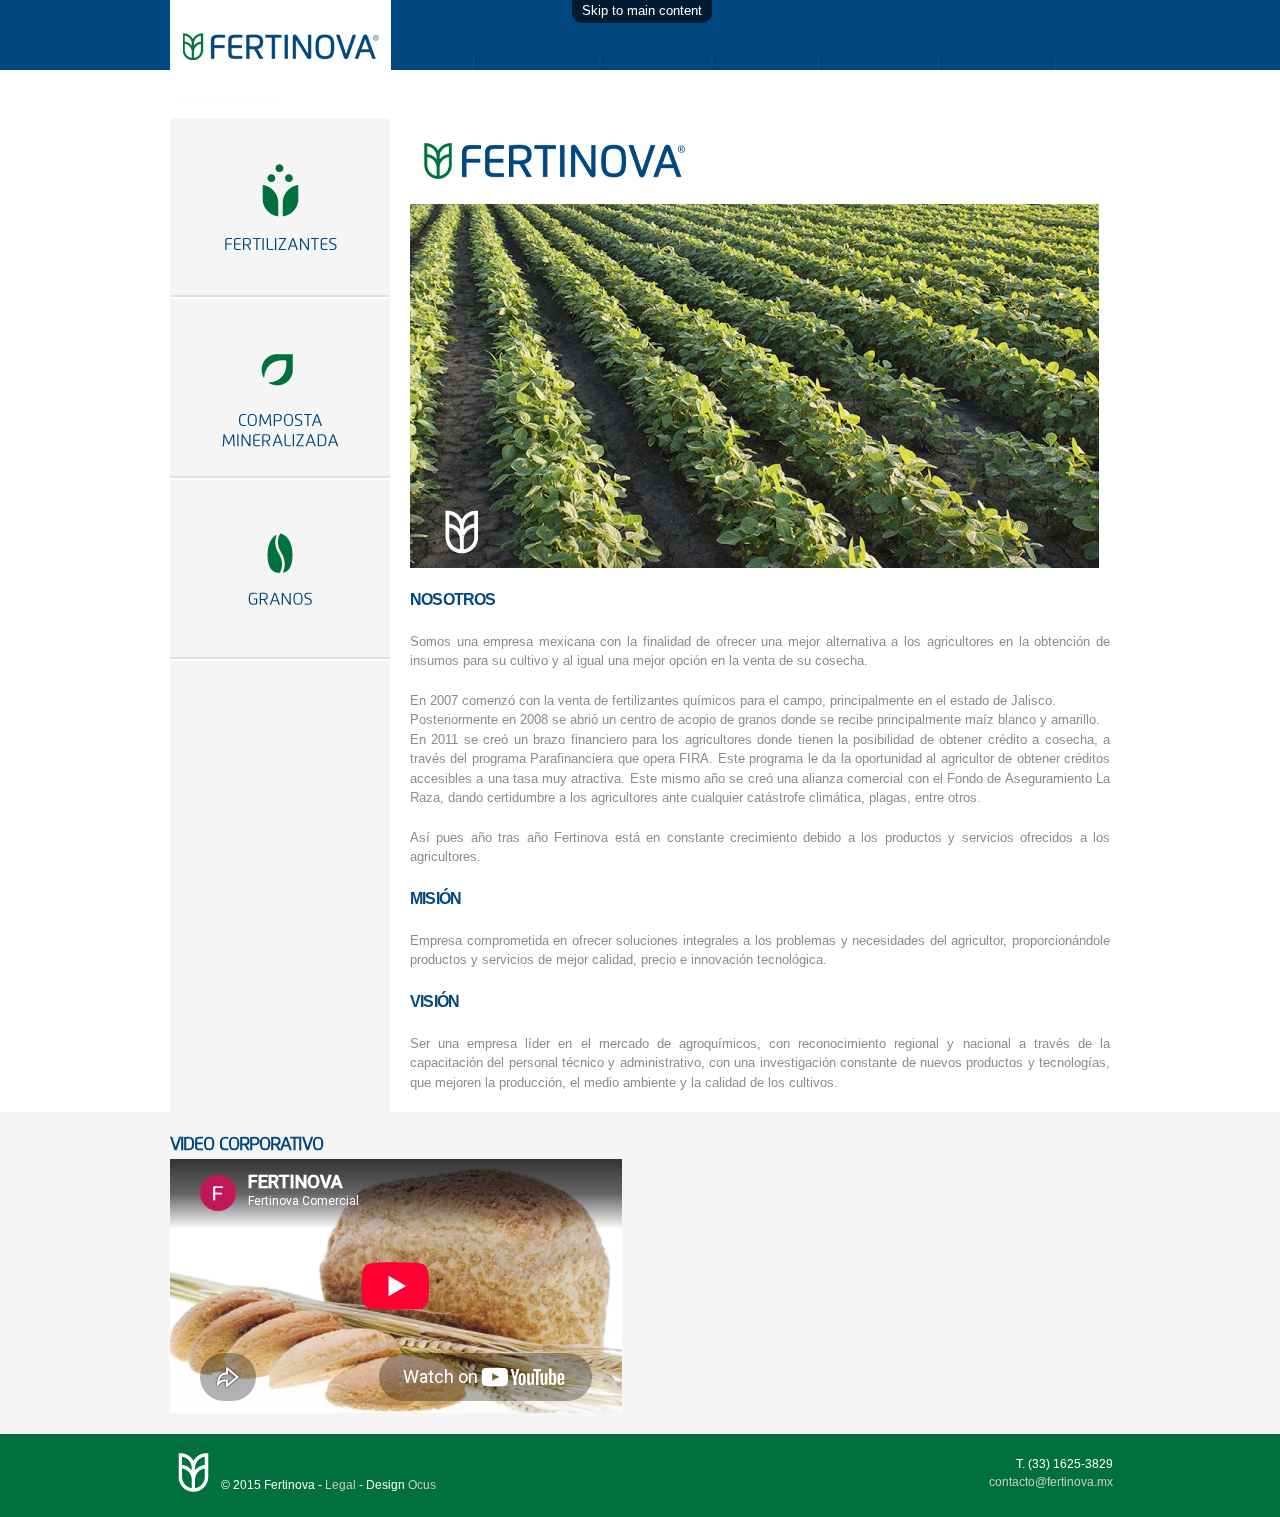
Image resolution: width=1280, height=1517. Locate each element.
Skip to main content (642, 10)
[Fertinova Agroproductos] (280, 99)
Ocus (422, 1485)
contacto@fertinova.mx (1051, 1482)
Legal (340, 1485)
